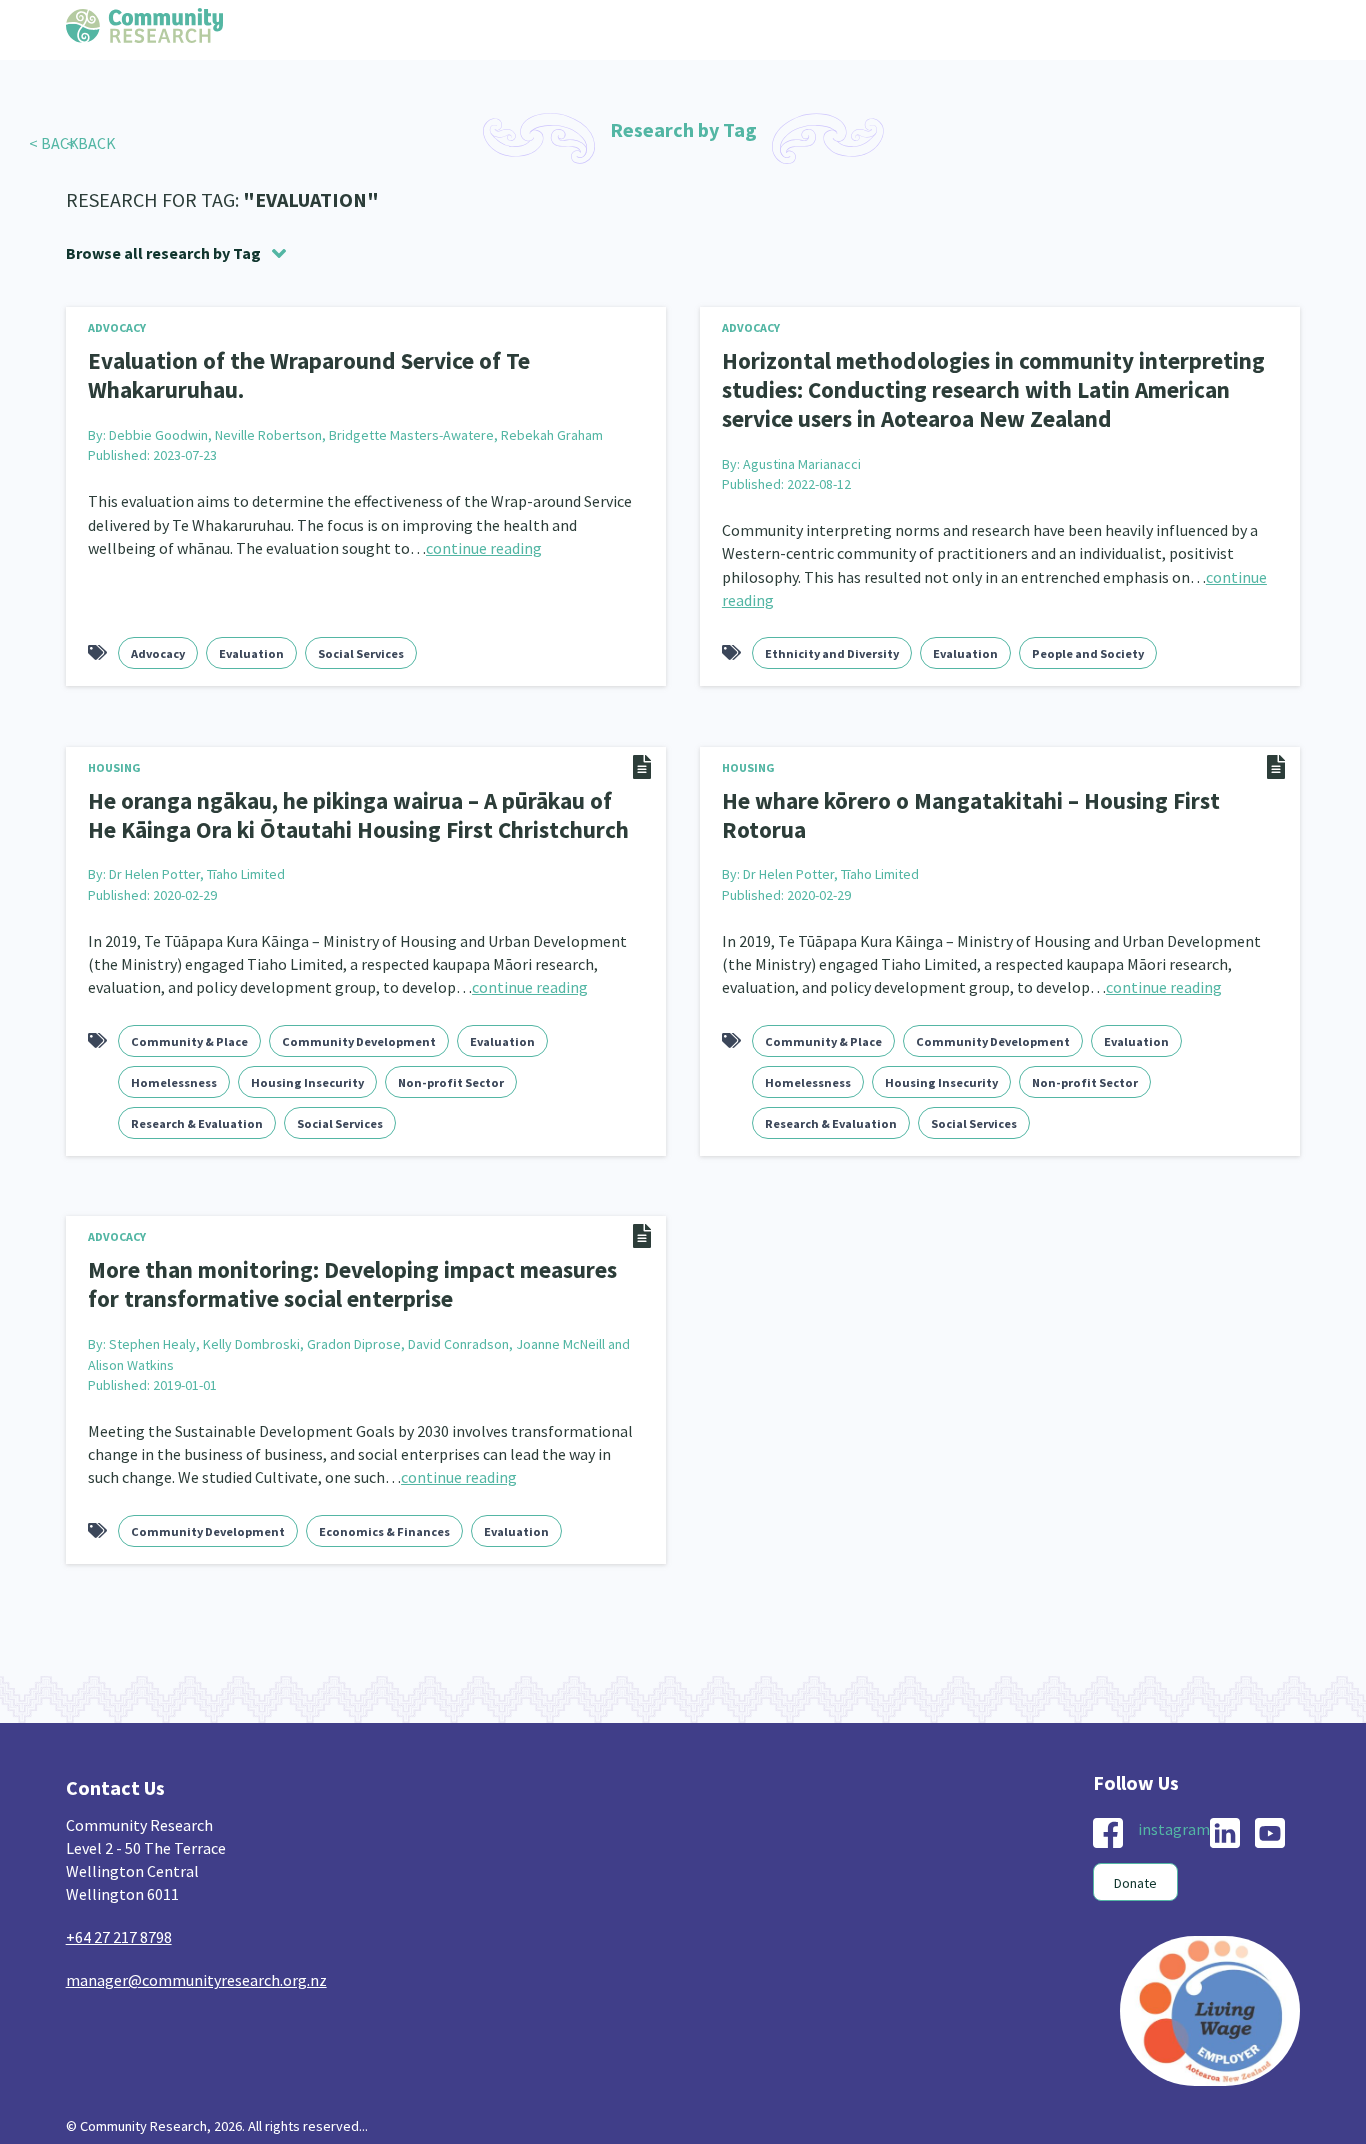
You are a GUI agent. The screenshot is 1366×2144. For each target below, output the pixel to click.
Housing (114, 761)
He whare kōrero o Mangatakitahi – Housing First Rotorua (997, 794)
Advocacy (117, 327)
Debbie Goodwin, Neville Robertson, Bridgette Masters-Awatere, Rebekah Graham (356, 431)
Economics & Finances (384, 1518)
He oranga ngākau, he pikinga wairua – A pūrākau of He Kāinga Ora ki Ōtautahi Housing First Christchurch (350, 808)
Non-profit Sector (451, 1072)
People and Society (1088, 647)
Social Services (361, 647)
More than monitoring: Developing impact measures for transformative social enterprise (353, 1274)
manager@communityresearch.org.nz (196, 1967)
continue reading (484, 544)
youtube (1270, 1819)
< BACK (54, 143)
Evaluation (251, 647)
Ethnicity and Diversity (832, 647)
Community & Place (189, 1031)
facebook (1108, 1819)
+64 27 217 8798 (119, 1924)
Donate (1135, 1869)
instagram (1174, 1815)
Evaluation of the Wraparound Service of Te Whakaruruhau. (295, 374)
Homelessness (174, 1072)
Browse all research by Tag (163, 253)
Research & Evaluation (197, 1113)
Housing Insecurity (307, 1072)
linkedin (1225, 1819)
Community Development (359, 1031)
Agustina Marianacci (802, 458)
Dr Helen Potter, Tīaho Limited (197, 865)
